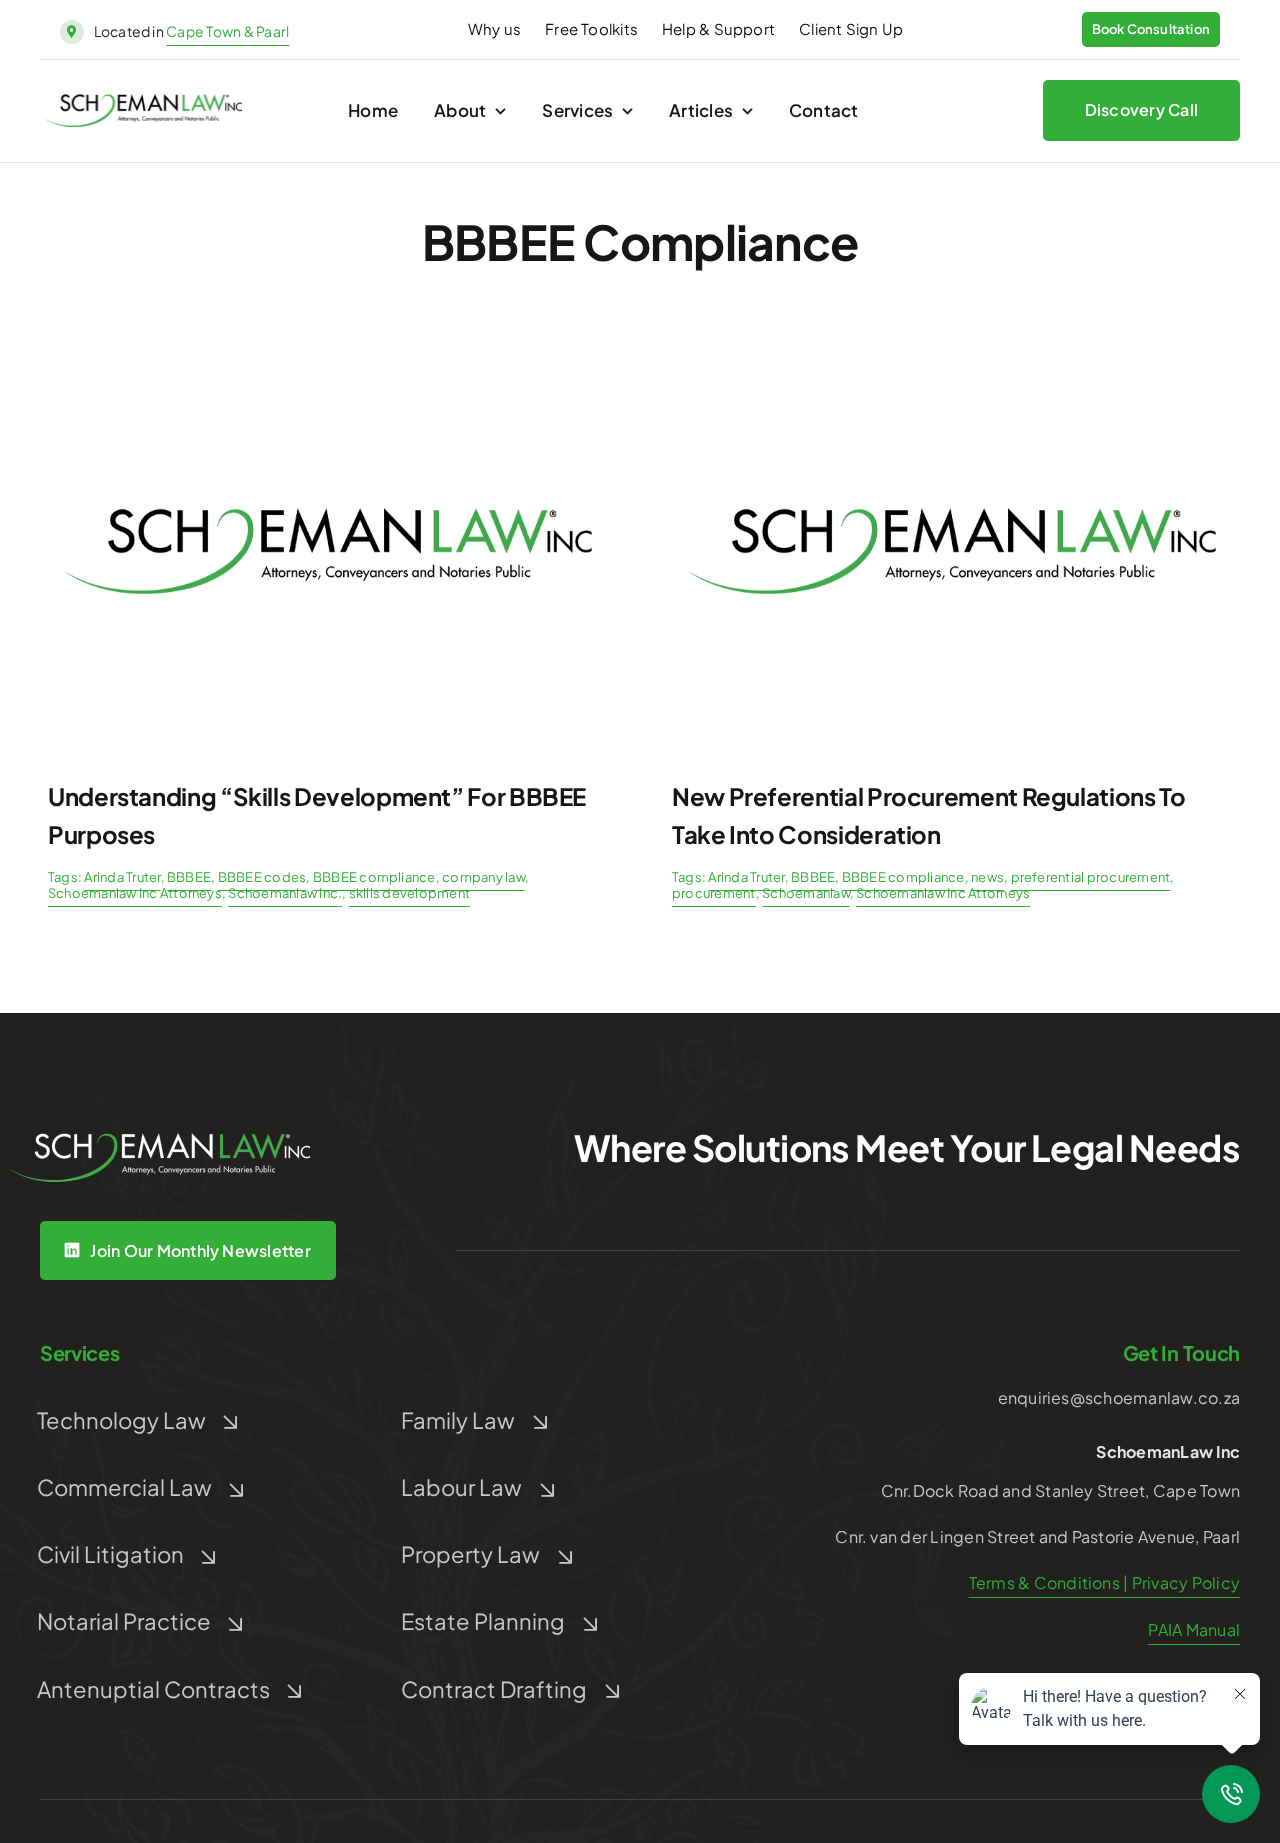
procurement (714, 893)
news (987, 877)
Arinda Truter (122, 877)
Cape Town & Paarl (227, 31)
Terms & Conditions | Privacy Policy (1104, 1582)
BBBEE (189, 877)
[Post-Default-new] (328, 356)
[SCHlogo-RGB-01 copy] (143, 101)
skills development (409, 893)
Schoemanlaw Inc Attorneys (135, 893)
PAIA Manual (1194, 1629)
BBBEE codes (262, 877)
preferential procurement (1091, 877)
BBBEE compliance (374, 877)
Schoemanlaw (806, 893)
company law (483, 877)
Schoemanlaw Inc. (285, 893)
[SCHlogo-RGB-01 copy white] (160, 1140)
